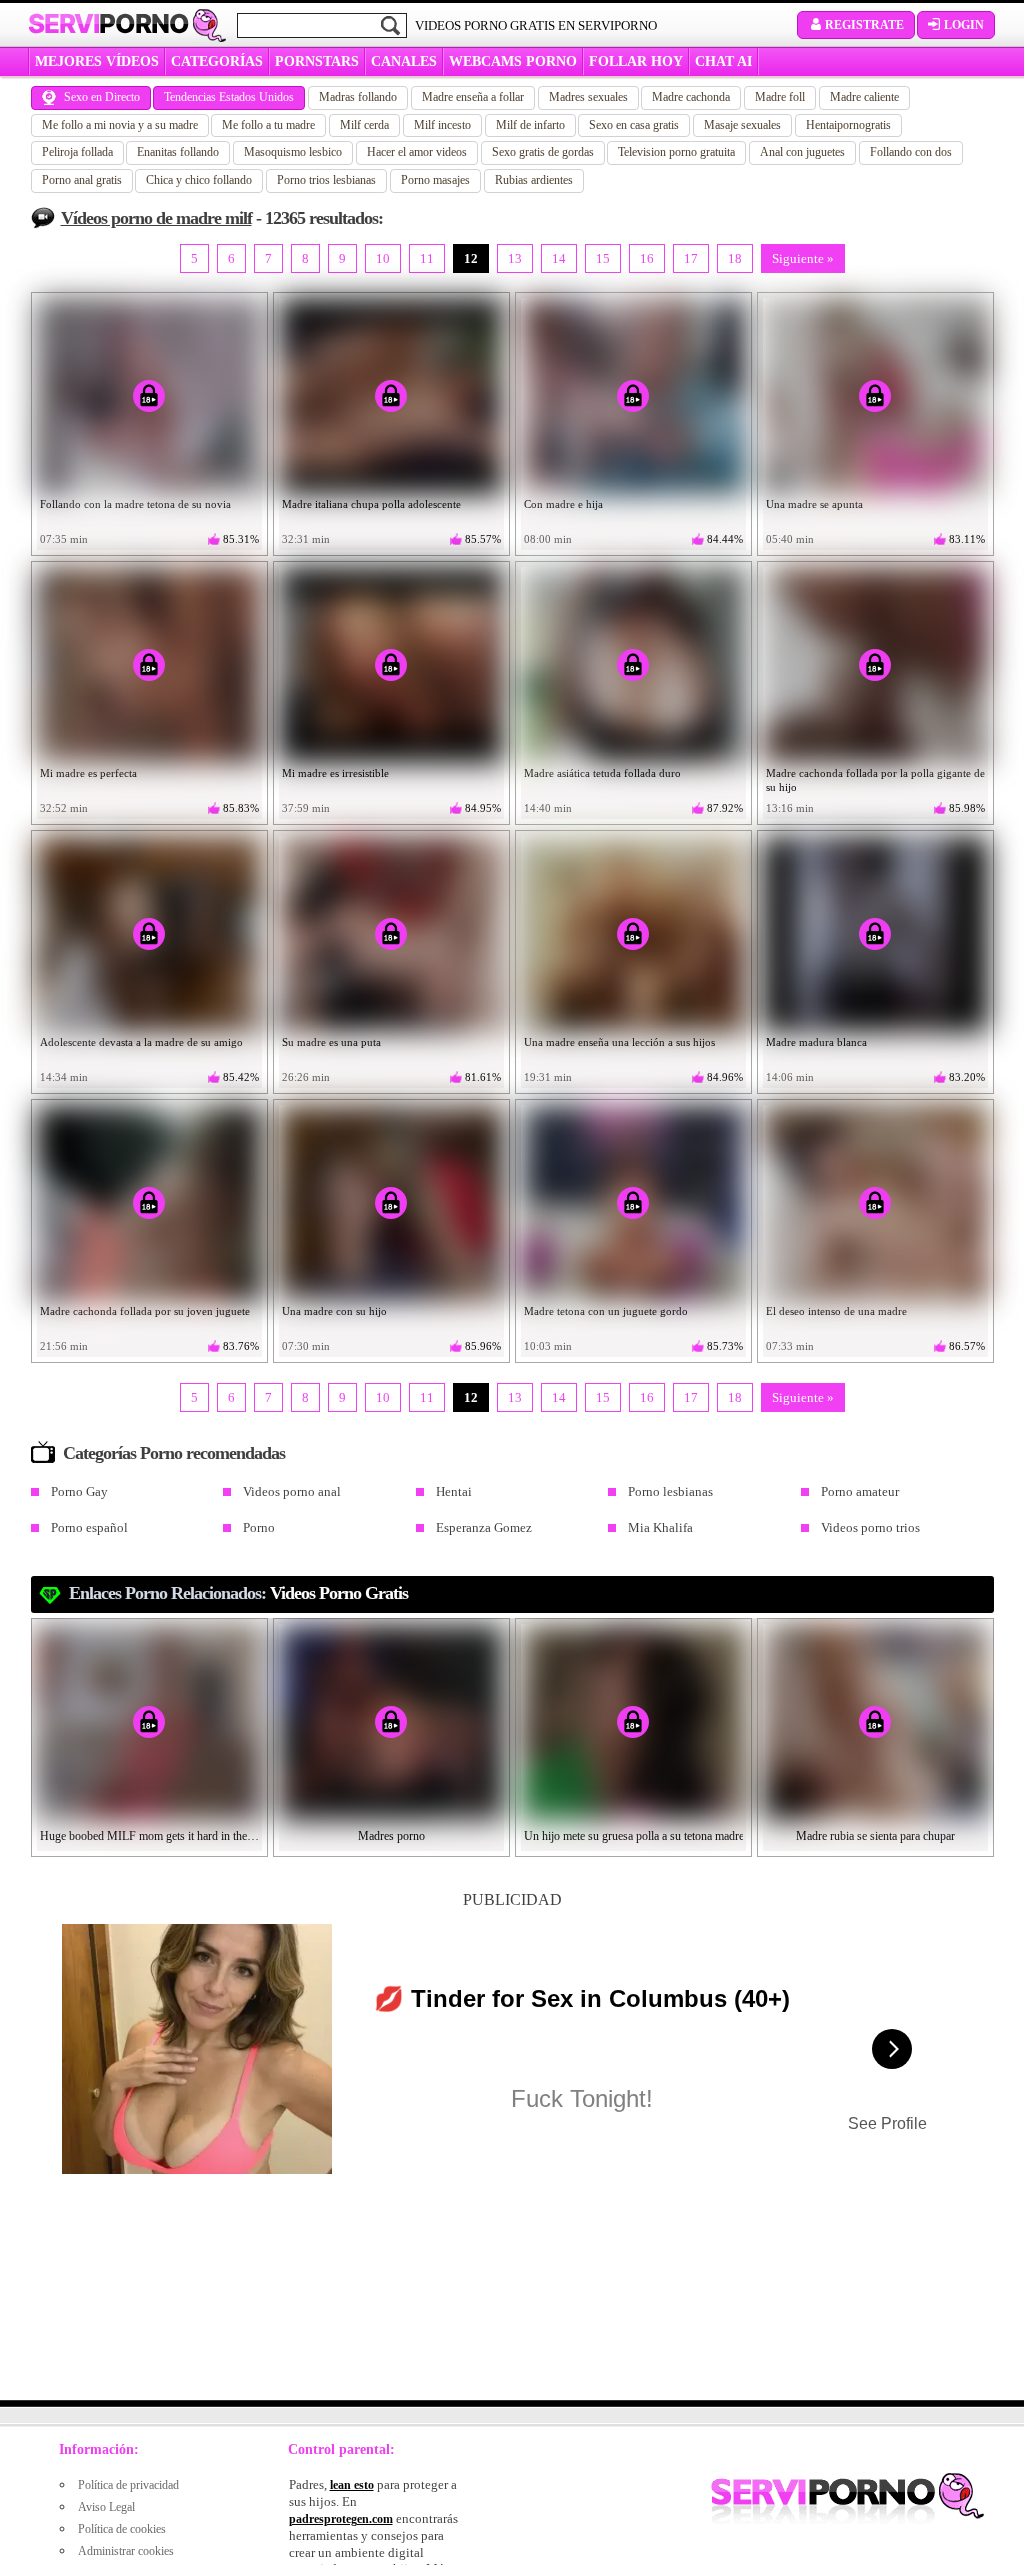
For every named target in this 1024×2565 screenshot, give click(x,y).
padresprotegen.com (341, 2519)
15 (603, 258)
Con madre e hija (563, 504)
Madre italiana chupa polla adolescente (371, 504)
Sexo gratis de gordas (543, 152)
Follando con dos (911, 152)
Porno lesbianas (670, 1491)
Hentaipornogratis (848, 125)
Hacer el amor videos (417, 152)
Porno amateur (860, 1491)
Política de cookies (122, 2529)
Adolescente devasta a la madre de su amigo (141, 1042)
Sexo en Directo (102, 97)
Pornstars (317, 61)
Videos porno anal (292, 1491)
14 (559, 258)
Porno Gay (79, 1491)
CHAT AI (723, 61)
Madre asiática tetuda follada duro (602, 773)
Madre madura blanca (816, 1042)
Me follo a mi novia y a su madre (120, 125)
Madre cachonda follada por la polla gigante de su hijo (875, 780)
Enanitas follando (178, 152)
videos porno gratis (339, 1593)
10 (383, 258)
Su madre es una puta (331, 1042)
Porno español (89, 1527)
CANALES (404, 61)
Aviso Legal (106, 2507)
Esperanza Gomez (484, 1527)
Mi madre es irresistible (335, 773)
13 (515, 258)
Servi (108, 24)
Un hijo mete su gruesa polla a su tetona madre (634, 1836)
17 (691, 258)
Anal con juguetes (802, 152)
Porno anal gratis (82, 180)
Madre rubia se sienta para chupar (875, 1836)
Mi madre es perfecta (88, 773)
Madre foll (780, 97)
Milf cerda (364, 125)
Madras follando (358, 97)
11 (427, 258)
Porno (259, 1527)
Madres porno (391, 1836)
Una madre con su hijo (334, 1311)
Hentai (454, 1491)
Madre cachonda (691, 97)
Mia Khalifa (660, 1527)
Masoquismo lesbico (293, 152)
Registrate (864, 25)
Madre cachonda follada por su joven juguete (145, 1311)
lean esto (352, 2485)
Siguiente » (803, 258)
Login (964, 25)
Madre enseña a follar (473, 97)
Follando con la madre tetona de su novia (135, 504)
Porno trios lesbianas (326, 180)
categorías (217, 61)
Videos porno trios (870, 1527)
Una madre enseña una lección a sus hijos (619, 1042)
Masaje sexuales (742, 125)
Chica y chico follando (199, 180)
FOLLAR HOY (636, 61)
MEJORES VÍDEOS (97, 61)
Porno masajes (435, 180)
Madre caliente (864, 97)
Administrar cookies (126, 2551)
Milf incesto (442, 125)
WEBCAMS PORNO (513, 61)
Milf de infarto (530, 125)
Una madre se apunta (814, 504)
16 (647, 258)
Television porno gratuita (676, 152)
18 (735, 258)
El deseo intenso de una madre (836, 1311)
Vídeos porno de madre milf (156, 218)
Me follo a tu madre (268, 125)
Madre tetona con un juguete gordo (606, 1311)
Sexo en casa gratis (634, 125)
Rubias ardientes (534, 180)
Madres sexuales (588, 97)
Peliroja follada (77, 152)
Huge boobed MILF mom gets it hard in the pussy (150, 1836)
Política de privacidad (128, 2485)
